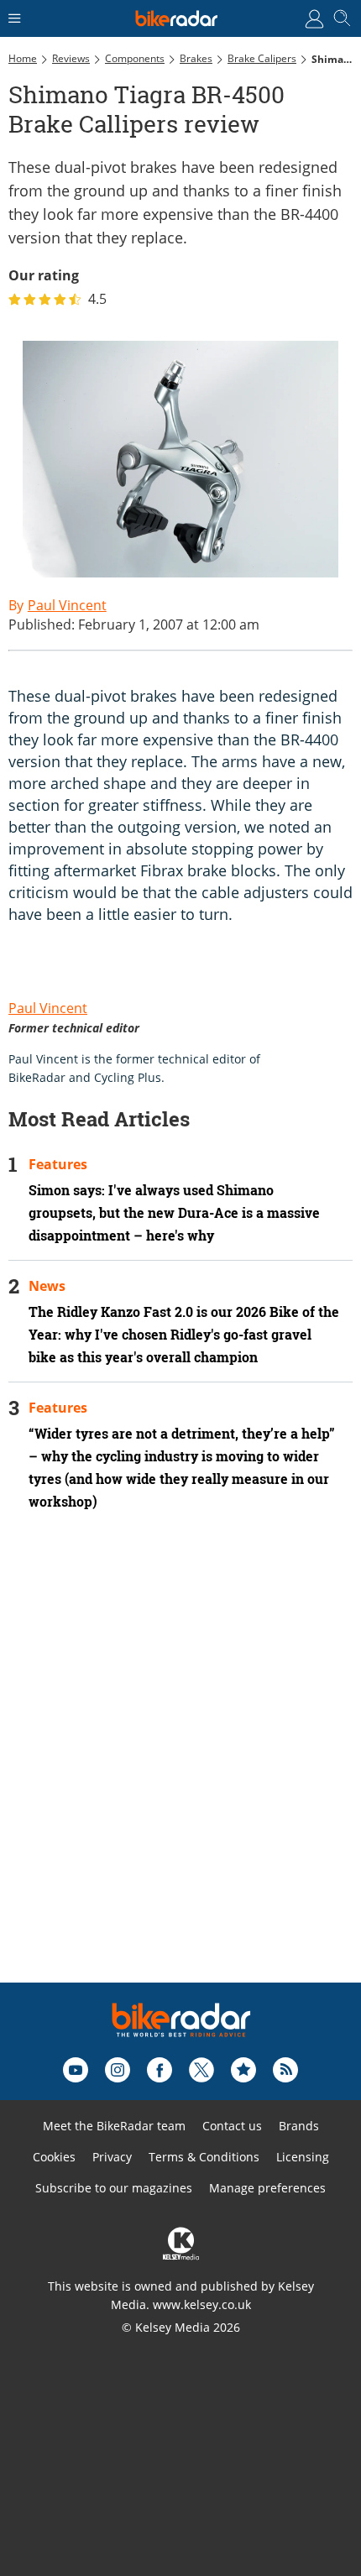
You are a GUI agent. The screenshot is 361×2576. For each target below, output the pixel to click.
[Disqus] (180, 1769)
